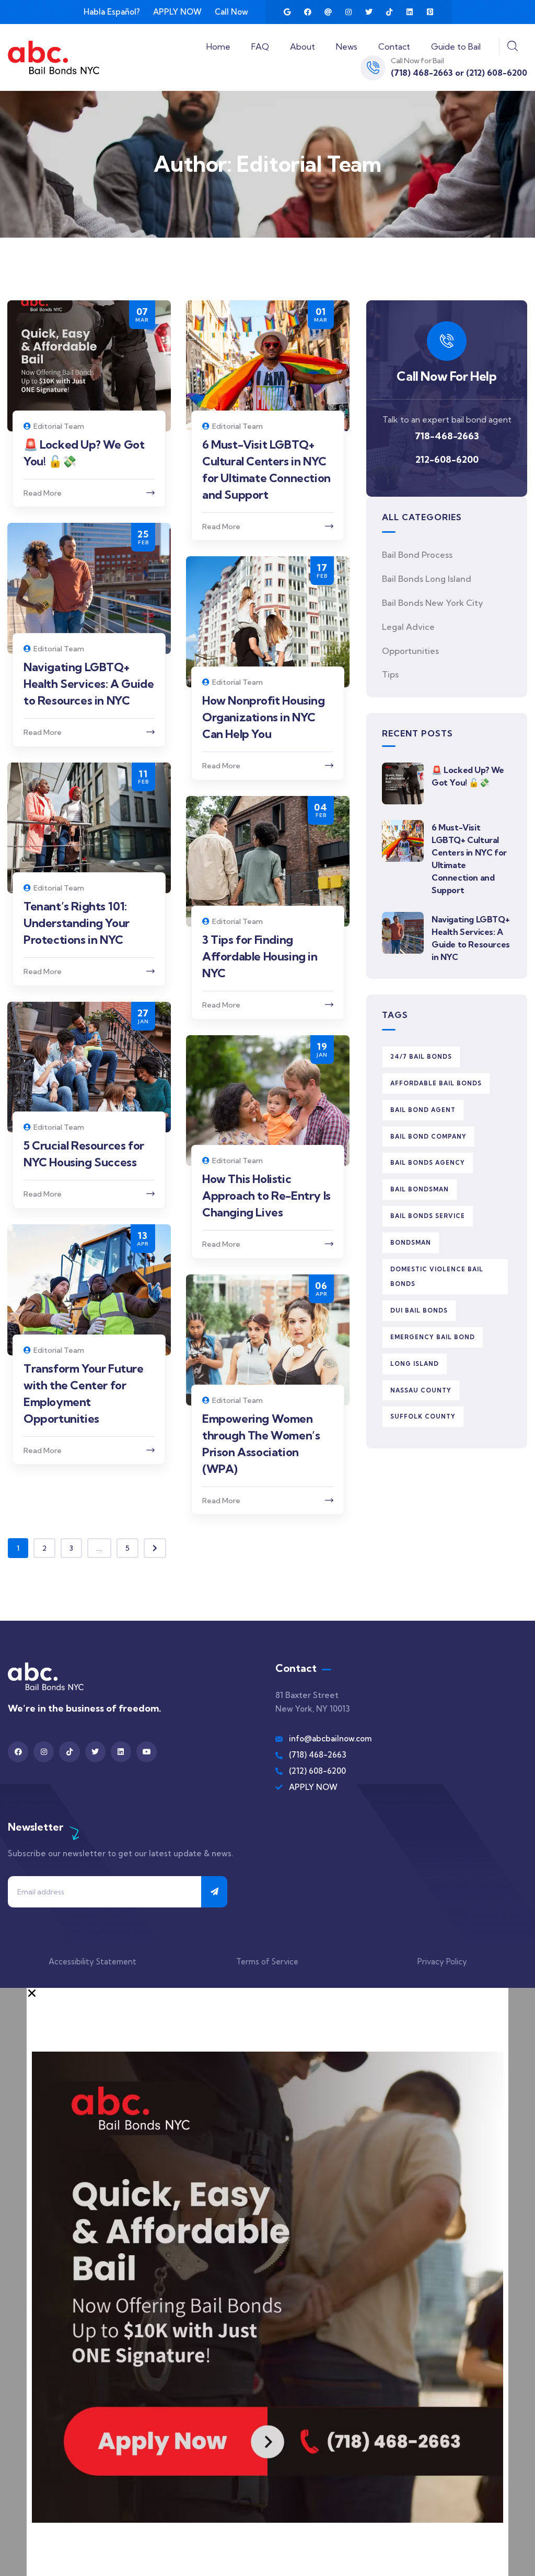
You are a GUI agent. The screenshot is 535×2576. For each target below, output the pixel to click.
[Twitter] (369, 12)
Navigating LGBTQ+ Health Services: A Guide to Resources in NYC (89, 684)
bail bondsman (420, 1189)
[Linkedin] (410, 12)
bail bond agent (423, 1110)
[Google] (287, 12)
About (303, 46)
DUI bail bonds (419, 1310)
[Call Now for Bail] (373, 68)
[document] (267, 2282)
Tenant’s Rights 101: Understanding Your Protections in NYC (77, 923)
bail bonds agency (428, 1163)
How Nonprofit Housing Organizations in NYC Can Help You (264, 717)
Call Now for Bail (417, 61)
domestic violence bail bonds (437, 1277)
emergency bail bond (433, 1337)
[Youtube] (147, 1752)
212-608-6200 (447, 459)
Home (218, 46)
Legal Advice (408, 627)
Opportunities (410, 651)
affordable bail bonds (436, 1083)
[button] (267, 1993)
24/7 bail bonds (421, 1057)
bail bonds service (428, 1216)
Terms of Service (267, 1962)
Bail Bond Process (417, 555)
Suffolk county (423, 1416)
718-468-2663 (447, 436)
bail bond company (428, 1137)
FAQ (260, 46)
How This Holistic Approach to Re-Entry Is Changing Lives (266, 1196)
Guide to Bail (456, 46)
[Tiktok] (389, 12)
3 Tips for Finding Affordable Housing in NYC (260, 956)
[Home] (54, 57)
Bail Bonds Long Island (427, 579)
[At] (328, 12)
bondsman (411, 1243)
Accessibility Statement (92, 1962)
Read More (43, 493)
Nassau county (421, 1390)
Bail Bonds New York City (433, 603)
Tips (390, 674)
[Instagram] (348, 12)
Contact (394, 46)
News (347, 46)
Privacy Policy (442, 1962)
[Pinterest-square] (430, 12)
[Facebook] (308, 12)
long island (415, 1364)
